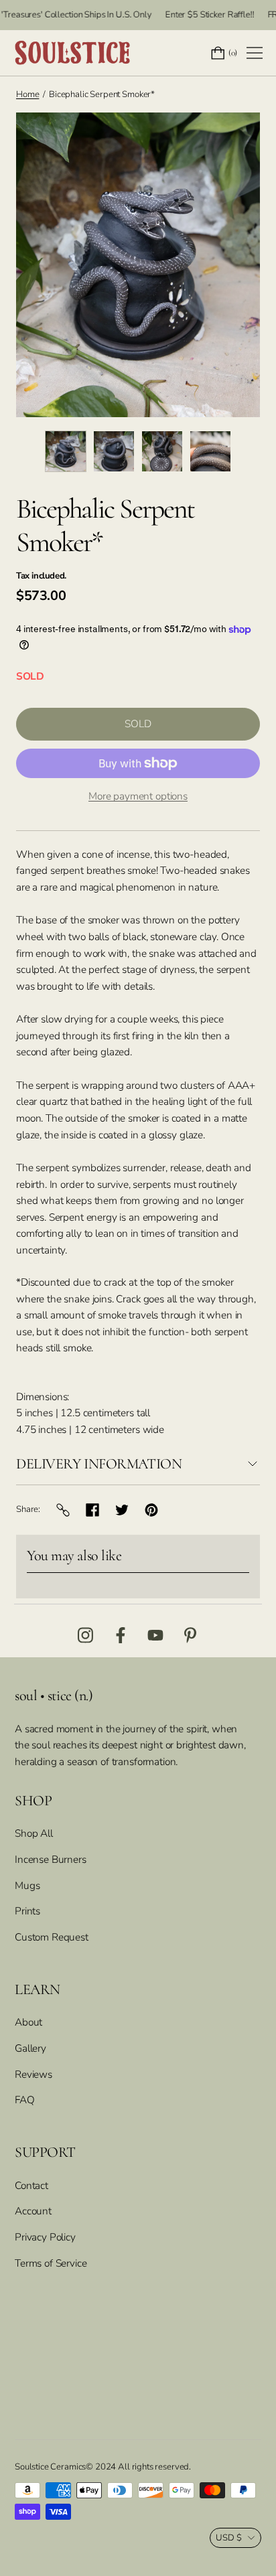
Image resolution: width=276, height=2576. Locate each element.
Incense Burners (51, 1859)
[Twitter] (122, 1510)
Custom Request (52, 1937)
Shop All (34, 1833)
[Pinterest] (151, 1510)
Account (33, 2211)
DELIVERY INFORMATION (99, 1464)
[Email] (63, 1510)
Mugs (27, 1885)
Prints (27, 1911)
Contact (31, 2185)
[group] (66, 451)
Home (27, 94)
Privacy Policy (45, 2237)
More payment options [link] (138, 796)
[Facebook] (92, 1510)
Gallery (30, 2048)
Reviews (33, 2074)
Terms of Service (51, 2263)
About (28, 2022)
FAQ (25, 2100)
